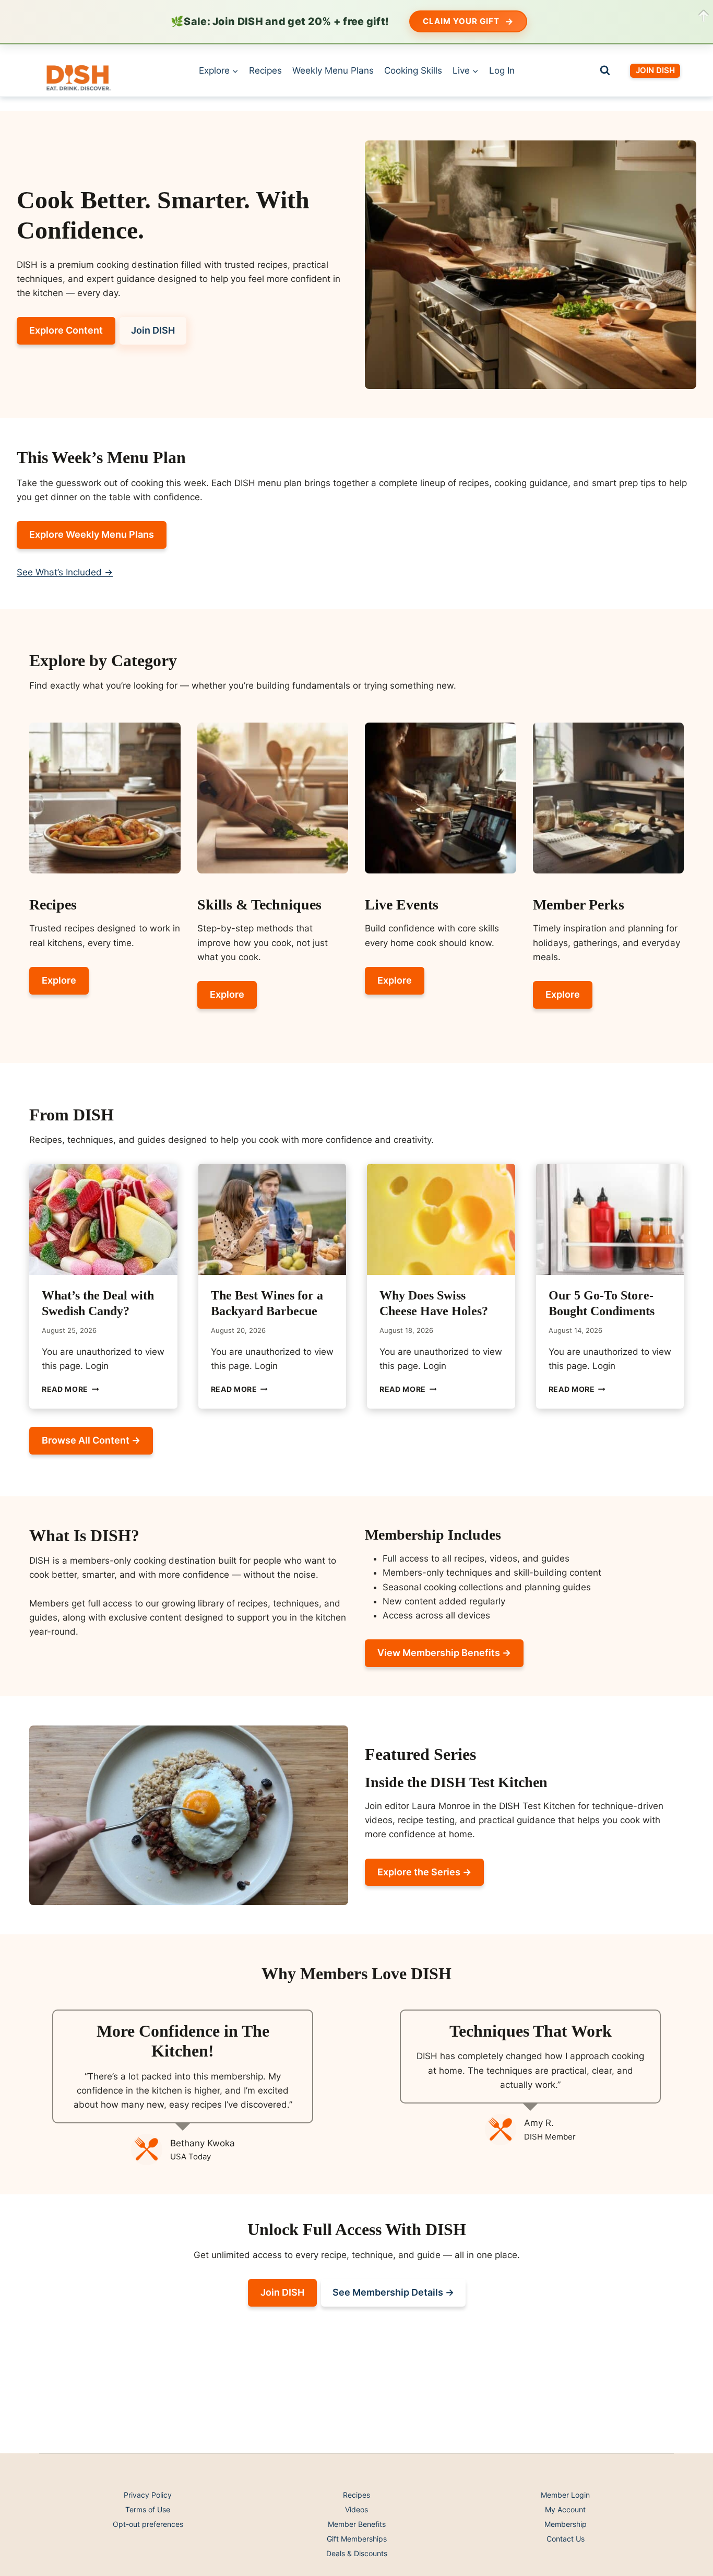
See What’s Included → (65, 572)
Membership (566, 2524)
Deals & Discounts (357, 2553)
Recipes (265, 70)
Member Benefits (357, 2524)
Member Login (565, 2495)
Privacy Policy (148, 2495)
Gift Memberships (357, 2539)
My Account (565, 2509)
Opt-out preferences (148, 2524)
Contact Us (566, 2539)
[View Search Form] (605, 70)
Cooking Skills (413, 70)
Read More (70, 1389)
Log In (502, 70)
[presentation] (103, 1219)
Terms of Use (148, 2509)
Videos (356, 2509)
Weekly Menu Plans (333, 70)
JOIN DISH (655, 70)
